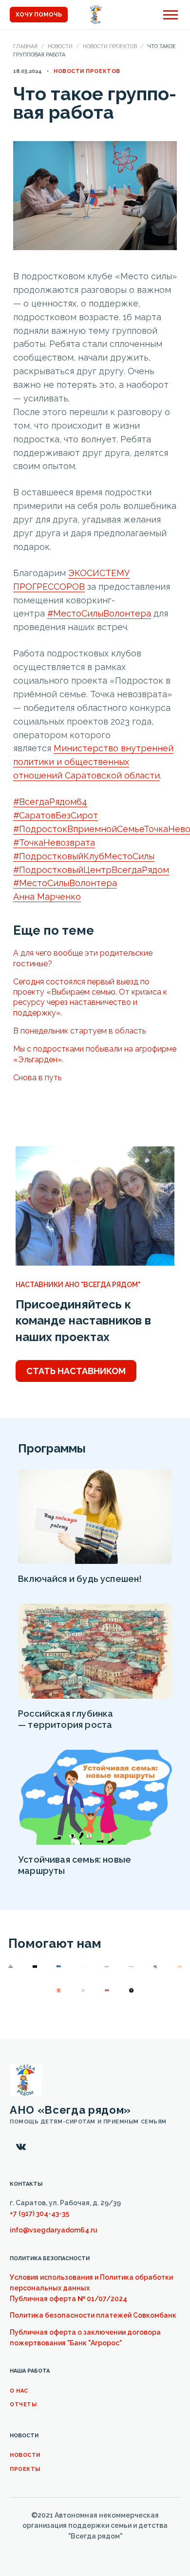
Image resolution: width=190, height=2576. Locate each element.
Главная (25, 46)
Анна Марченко (47, 897)
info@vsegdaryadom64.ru (54, 2230)
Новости (60, 46)
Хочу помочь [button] (39, 15)
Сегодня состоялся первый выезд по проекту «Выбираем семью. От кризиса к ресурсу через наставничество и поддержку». (90, 997)
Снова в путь (37, 1078)
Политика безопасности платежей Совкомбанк (93, 2315)
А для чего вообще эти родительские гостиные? (83, 958)
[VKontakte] (21, 2147)
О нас (19, 2391)
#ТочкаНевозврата (54, 843)
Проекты (25, 2469)
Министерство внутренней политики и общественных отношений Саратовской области (93, 762)
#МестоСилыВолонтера (99, 613)
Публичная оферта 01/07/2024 (68, 2299)
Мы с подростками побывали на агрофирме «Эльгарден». (95, 1054)
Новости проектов (110, 46)
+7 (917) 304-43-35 (39, 2213)
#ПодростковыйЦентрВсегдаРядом (91, 870)
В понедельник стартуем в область (79, 1031)
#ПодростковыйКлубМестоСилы (84, 856)
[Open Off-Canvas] (171, 15)
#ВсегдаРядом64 (50, 802)
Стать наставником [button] (76, 1371)
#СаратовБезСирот (56, 815)
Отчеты (23, 2404)
